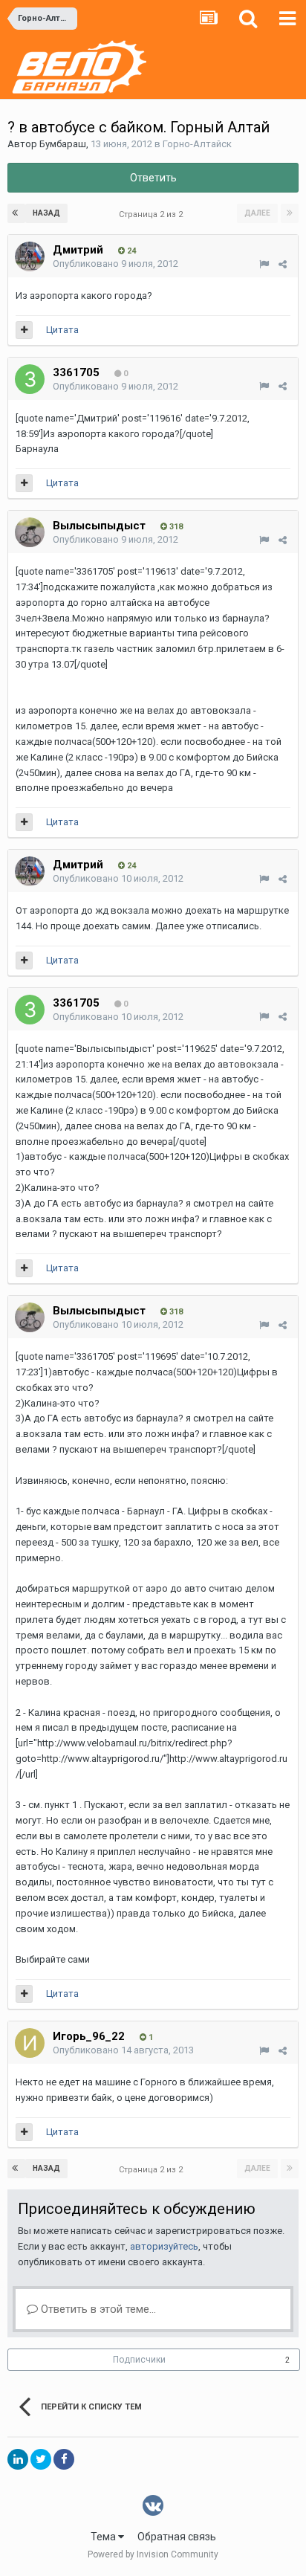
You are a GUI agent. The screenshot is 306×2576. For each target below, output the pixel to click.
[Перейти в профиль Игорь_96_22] (30, 2043)
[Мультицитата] (24, 330)
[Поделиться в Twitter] (41, 2459)
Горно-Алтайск (197, 144)
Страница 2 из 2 (153, 214)
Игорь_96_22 (89, 2036)
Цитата (62, 330)
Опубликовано (115, 264)
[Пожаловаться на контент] (264, 264)
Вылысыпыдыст (99, 526)
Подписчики (139, 2360)
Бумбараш (63, 144)
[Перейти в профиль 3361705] (30, 379)
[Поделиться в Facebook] (64, 2459)
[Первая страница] (16, 213)
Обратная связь (177, 2537)
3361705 (76, 372)
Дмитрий (78, 250)
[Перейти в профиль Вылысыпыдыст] (30, 532)
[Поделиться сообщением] (283, 264)
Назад (46, 213)
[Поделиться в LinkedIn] (18, 2459)
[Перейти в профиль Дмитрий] (30, 256)
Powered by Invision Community (153, 2554)
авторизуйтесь (164, 2246)
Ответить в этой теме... (97, 2309)
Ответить (153, 178)
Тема (104, 2537)
